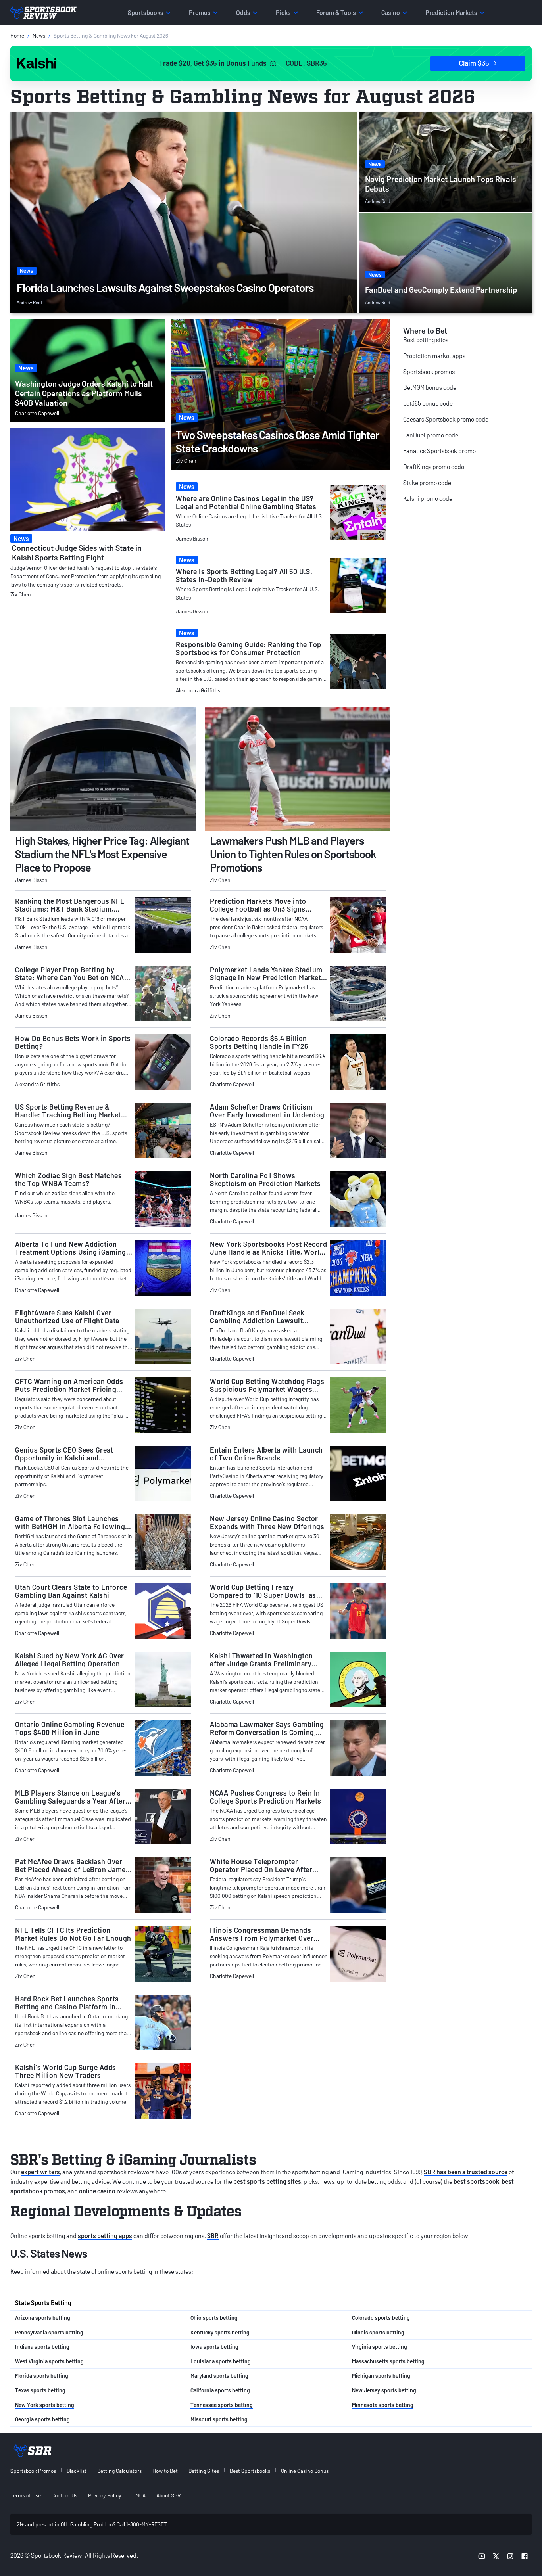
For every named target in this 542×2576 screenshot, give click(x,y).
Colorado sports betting (381, 2318)
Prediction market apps (434, 356)
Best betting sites (426, 340)
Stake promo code (427, 482)
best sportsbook (476, 2181)
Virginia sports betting (380, 2347)
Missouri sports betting (219, 2419)
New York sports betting (45, 2405)
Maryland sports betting (219, 2376)
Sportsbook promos (429, 371)
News (39, 35)
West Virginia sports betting (49, 2361)
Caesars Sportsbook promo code (446, 419)
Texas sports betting (40, 2390)
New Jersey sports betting (384, 2390)
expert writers (40, 2172)
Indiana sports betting (42, 2347)
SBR (213, 2236)
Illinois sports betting (378, 2332)
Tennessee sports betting (222, 2405)
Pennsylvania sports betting (49, 2332)
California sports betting (220, 2390)
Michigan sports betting (381, 2376)
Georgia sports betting (42, 2419)
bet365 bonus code (428, 403)
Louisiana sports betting (221, 2361)
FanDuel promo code (431, 435)
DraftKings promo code (434, 467)
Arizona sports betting (43, 2318)
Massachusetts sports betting (388, 2361)
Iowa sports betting (214, 2347)
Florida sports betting (42, 2376)
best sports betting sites (267, 2181)
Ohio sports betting (214, 2318)
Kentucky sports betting (220, 2332)
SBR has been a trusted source (466, 2172)
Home (17, 35)
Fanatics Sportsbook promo (439, 451)
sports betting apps (105, 2236)
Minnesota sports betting (383, 2405)
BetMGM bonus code (430, 387)
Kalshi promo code (428, 498)
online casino (97, 2191)
